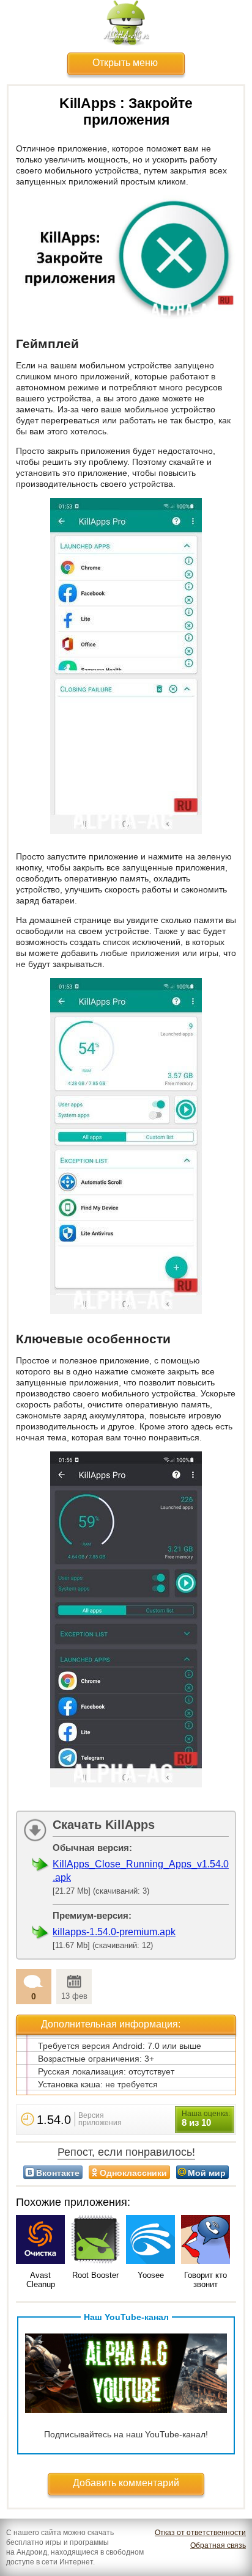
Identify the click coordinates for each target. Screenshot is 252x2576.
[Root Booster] (95, 2240)
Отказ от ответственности (200, 2533)
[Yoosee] (150, 2240)
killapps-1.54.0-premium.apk (114, 1932)
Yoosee (151, 2275)
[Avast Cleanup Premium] (40, 2240)
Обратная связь (218, 2545)
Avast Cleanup (41, 2280)
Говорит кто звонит (206, 2280)
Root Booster (95, 2275)
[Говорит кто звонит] (206, 2240)
